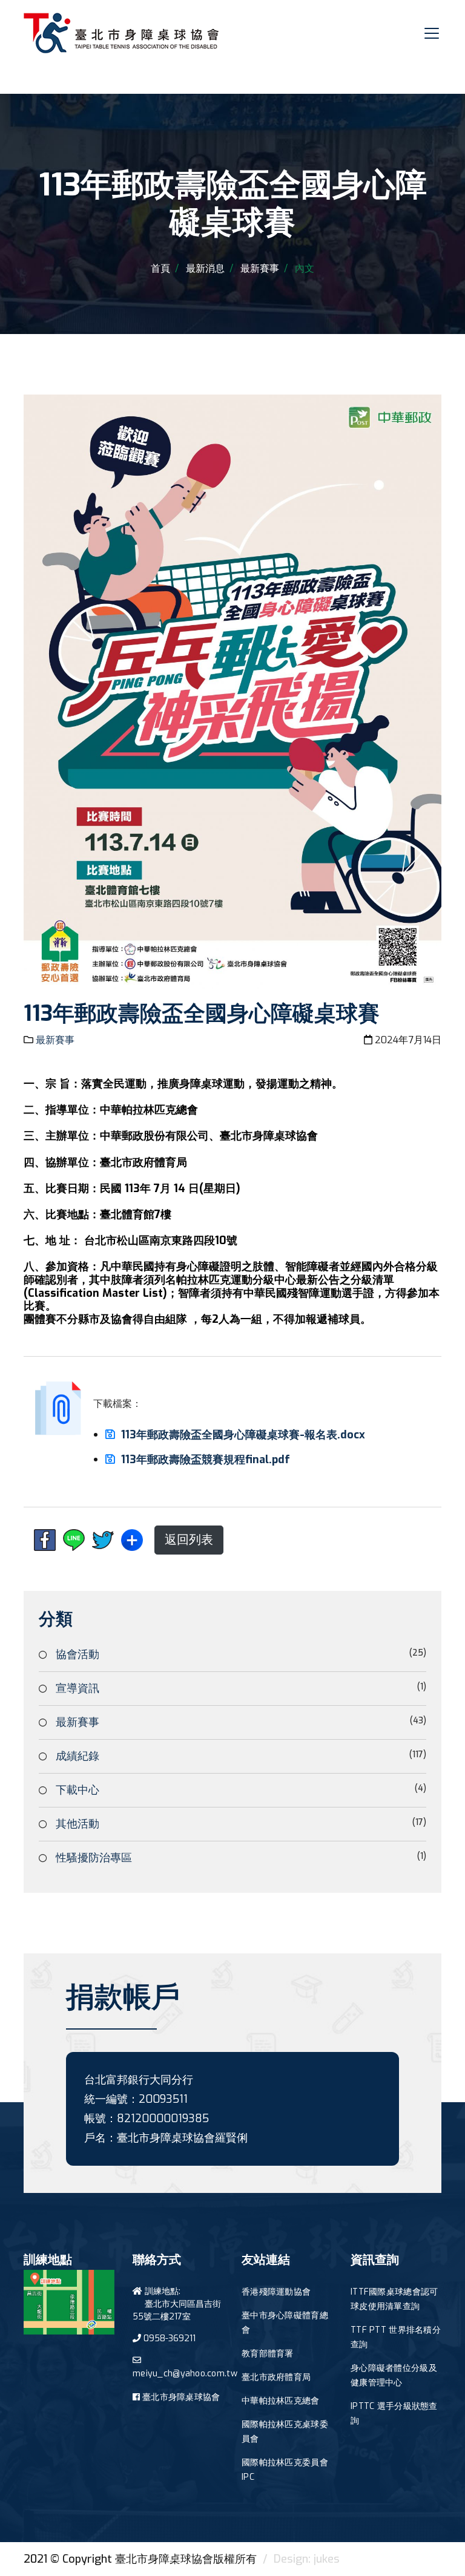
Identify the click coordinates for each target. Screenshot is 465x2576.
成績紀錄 (77, 1756)
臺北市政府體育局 (276, 2377)
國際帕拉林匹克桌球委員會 (285, 2432)
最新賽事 (260, 268)
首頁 (160, 268)
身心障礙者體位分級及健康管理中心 (394, 2375)
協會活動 (77, 1654)
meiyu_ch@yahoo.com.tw (185, 2374)
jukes (327, 2559)
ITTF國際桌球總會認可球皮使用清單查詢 (394, 2299)
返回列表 (189, 1540)
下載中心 (77, 1790)
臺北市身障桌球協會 (181, 2397)
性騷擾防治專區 (94, 1858)
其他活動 (77, 1824)
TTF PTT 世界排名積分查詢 (396, 2337)
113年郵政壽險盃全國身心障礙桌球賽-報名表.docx (243, 1435)
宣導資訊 (77, 1688)
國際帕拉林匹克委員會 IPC (285, 2470)
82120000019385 (163, 2119)
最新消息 (205, 268)
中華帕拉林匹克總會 (281, 2401)
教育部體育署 (268, 2354)
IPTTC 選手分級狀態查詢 (394, 2414)
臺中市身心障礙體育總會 (285, 2323)
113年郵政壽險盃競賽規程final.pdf (206, 1460)
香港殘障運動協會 (276, 2292)
